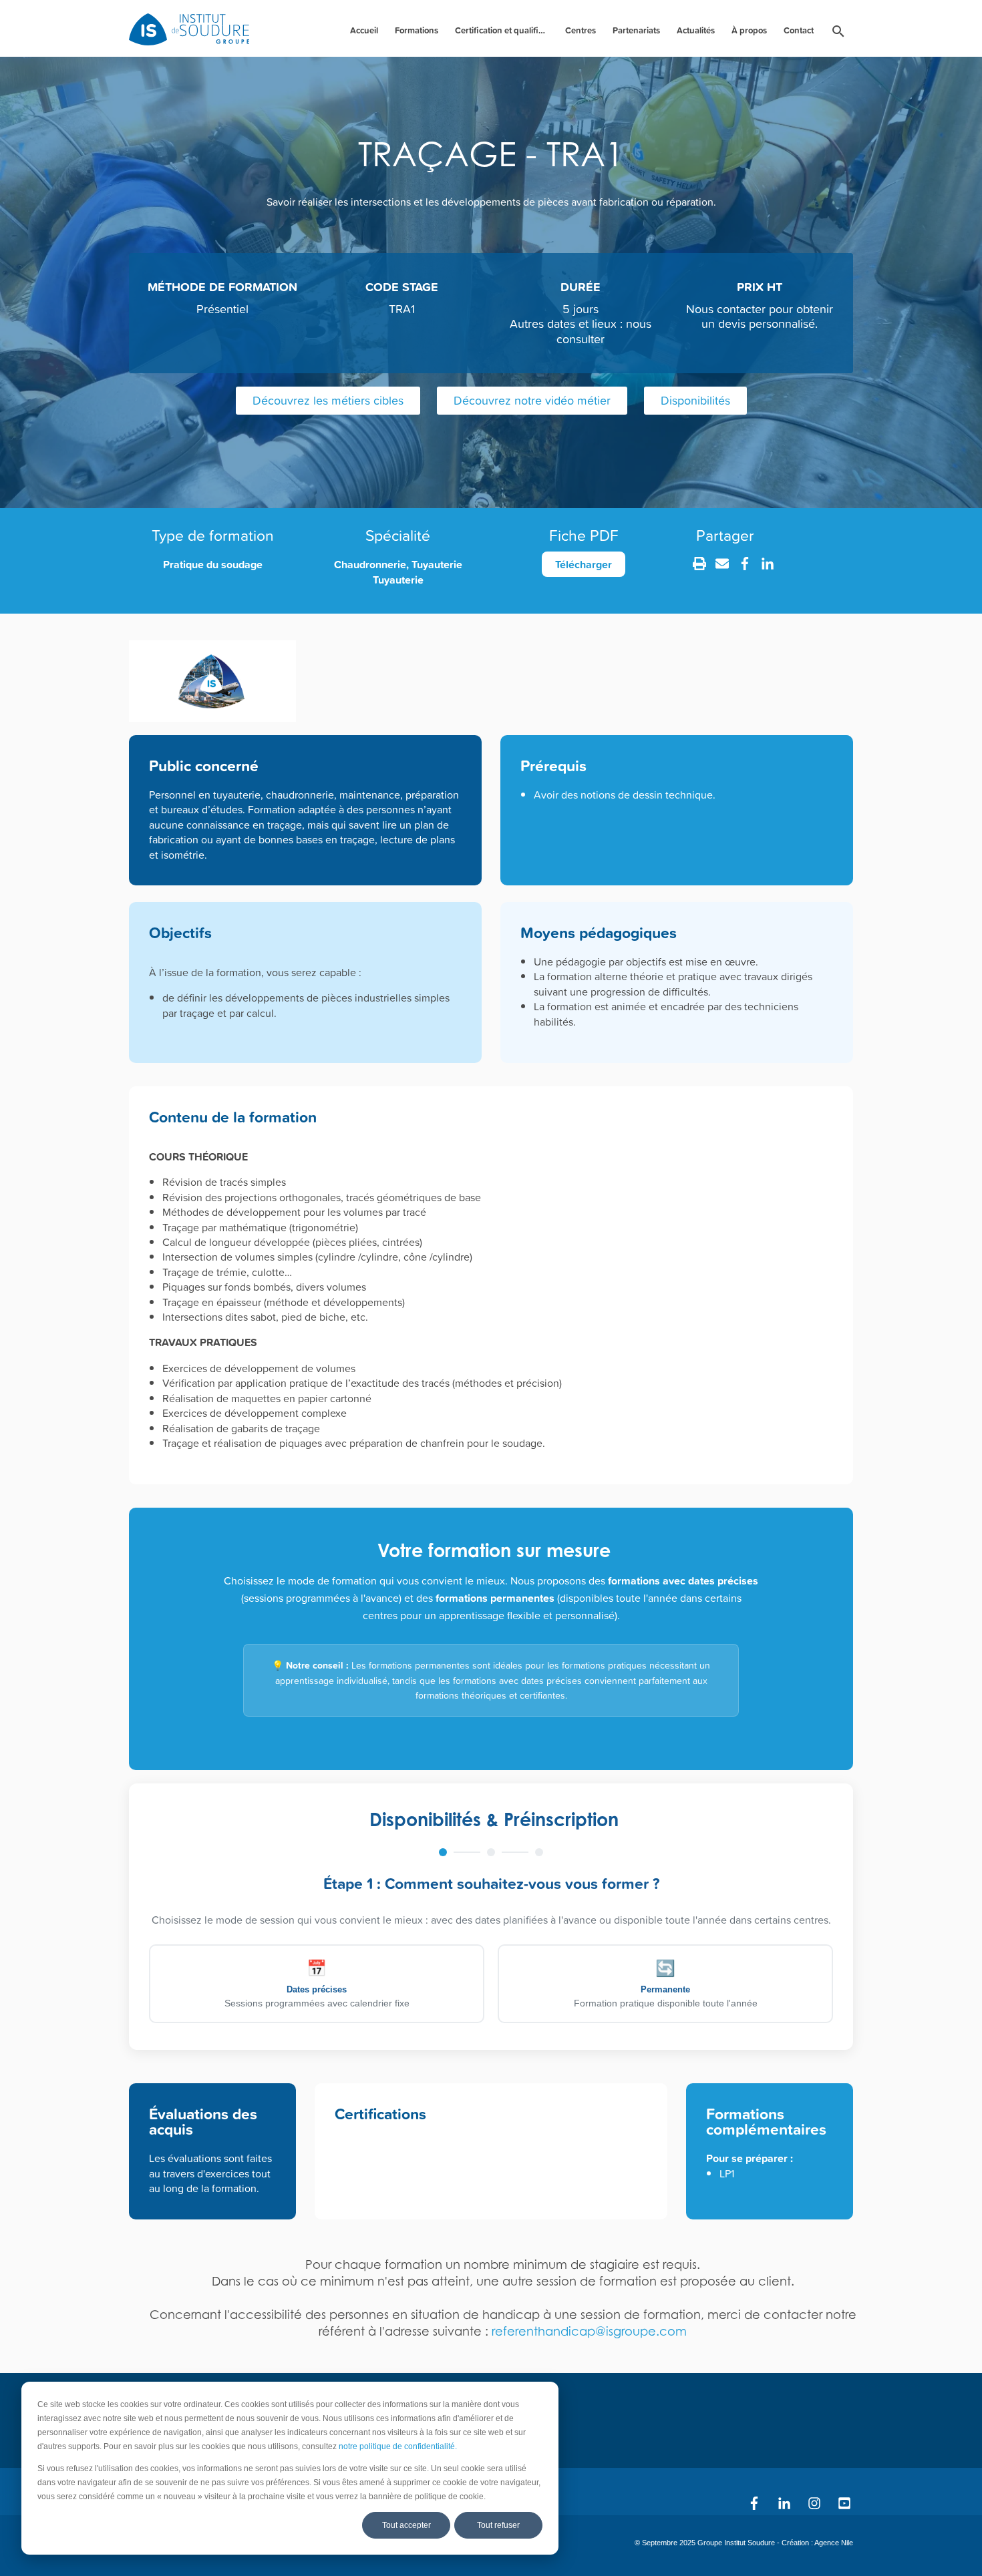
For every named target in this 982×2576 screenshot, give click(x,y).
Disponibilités (695, 400)
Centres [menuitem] (581, 30)
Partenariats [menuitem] (636, 30)
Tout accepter (406, 2525)
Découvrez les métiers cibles (328, 400)
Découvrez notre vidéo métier (532, 400)
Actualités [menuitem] (696, 30)
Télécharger (584, 564)
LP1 (727, 2173)
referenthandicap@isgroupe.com (589, 2331)
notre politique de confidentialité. (398, 2446)
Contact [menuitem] (799, 30)
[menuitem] (838, 34)
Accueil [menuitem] (364, 30)
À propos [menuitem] (749, 30)
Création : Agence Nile (817, 2543)
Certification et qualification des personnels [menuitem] (503, 30)
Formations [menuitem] (417, 30)
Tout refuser (498, 2525)
